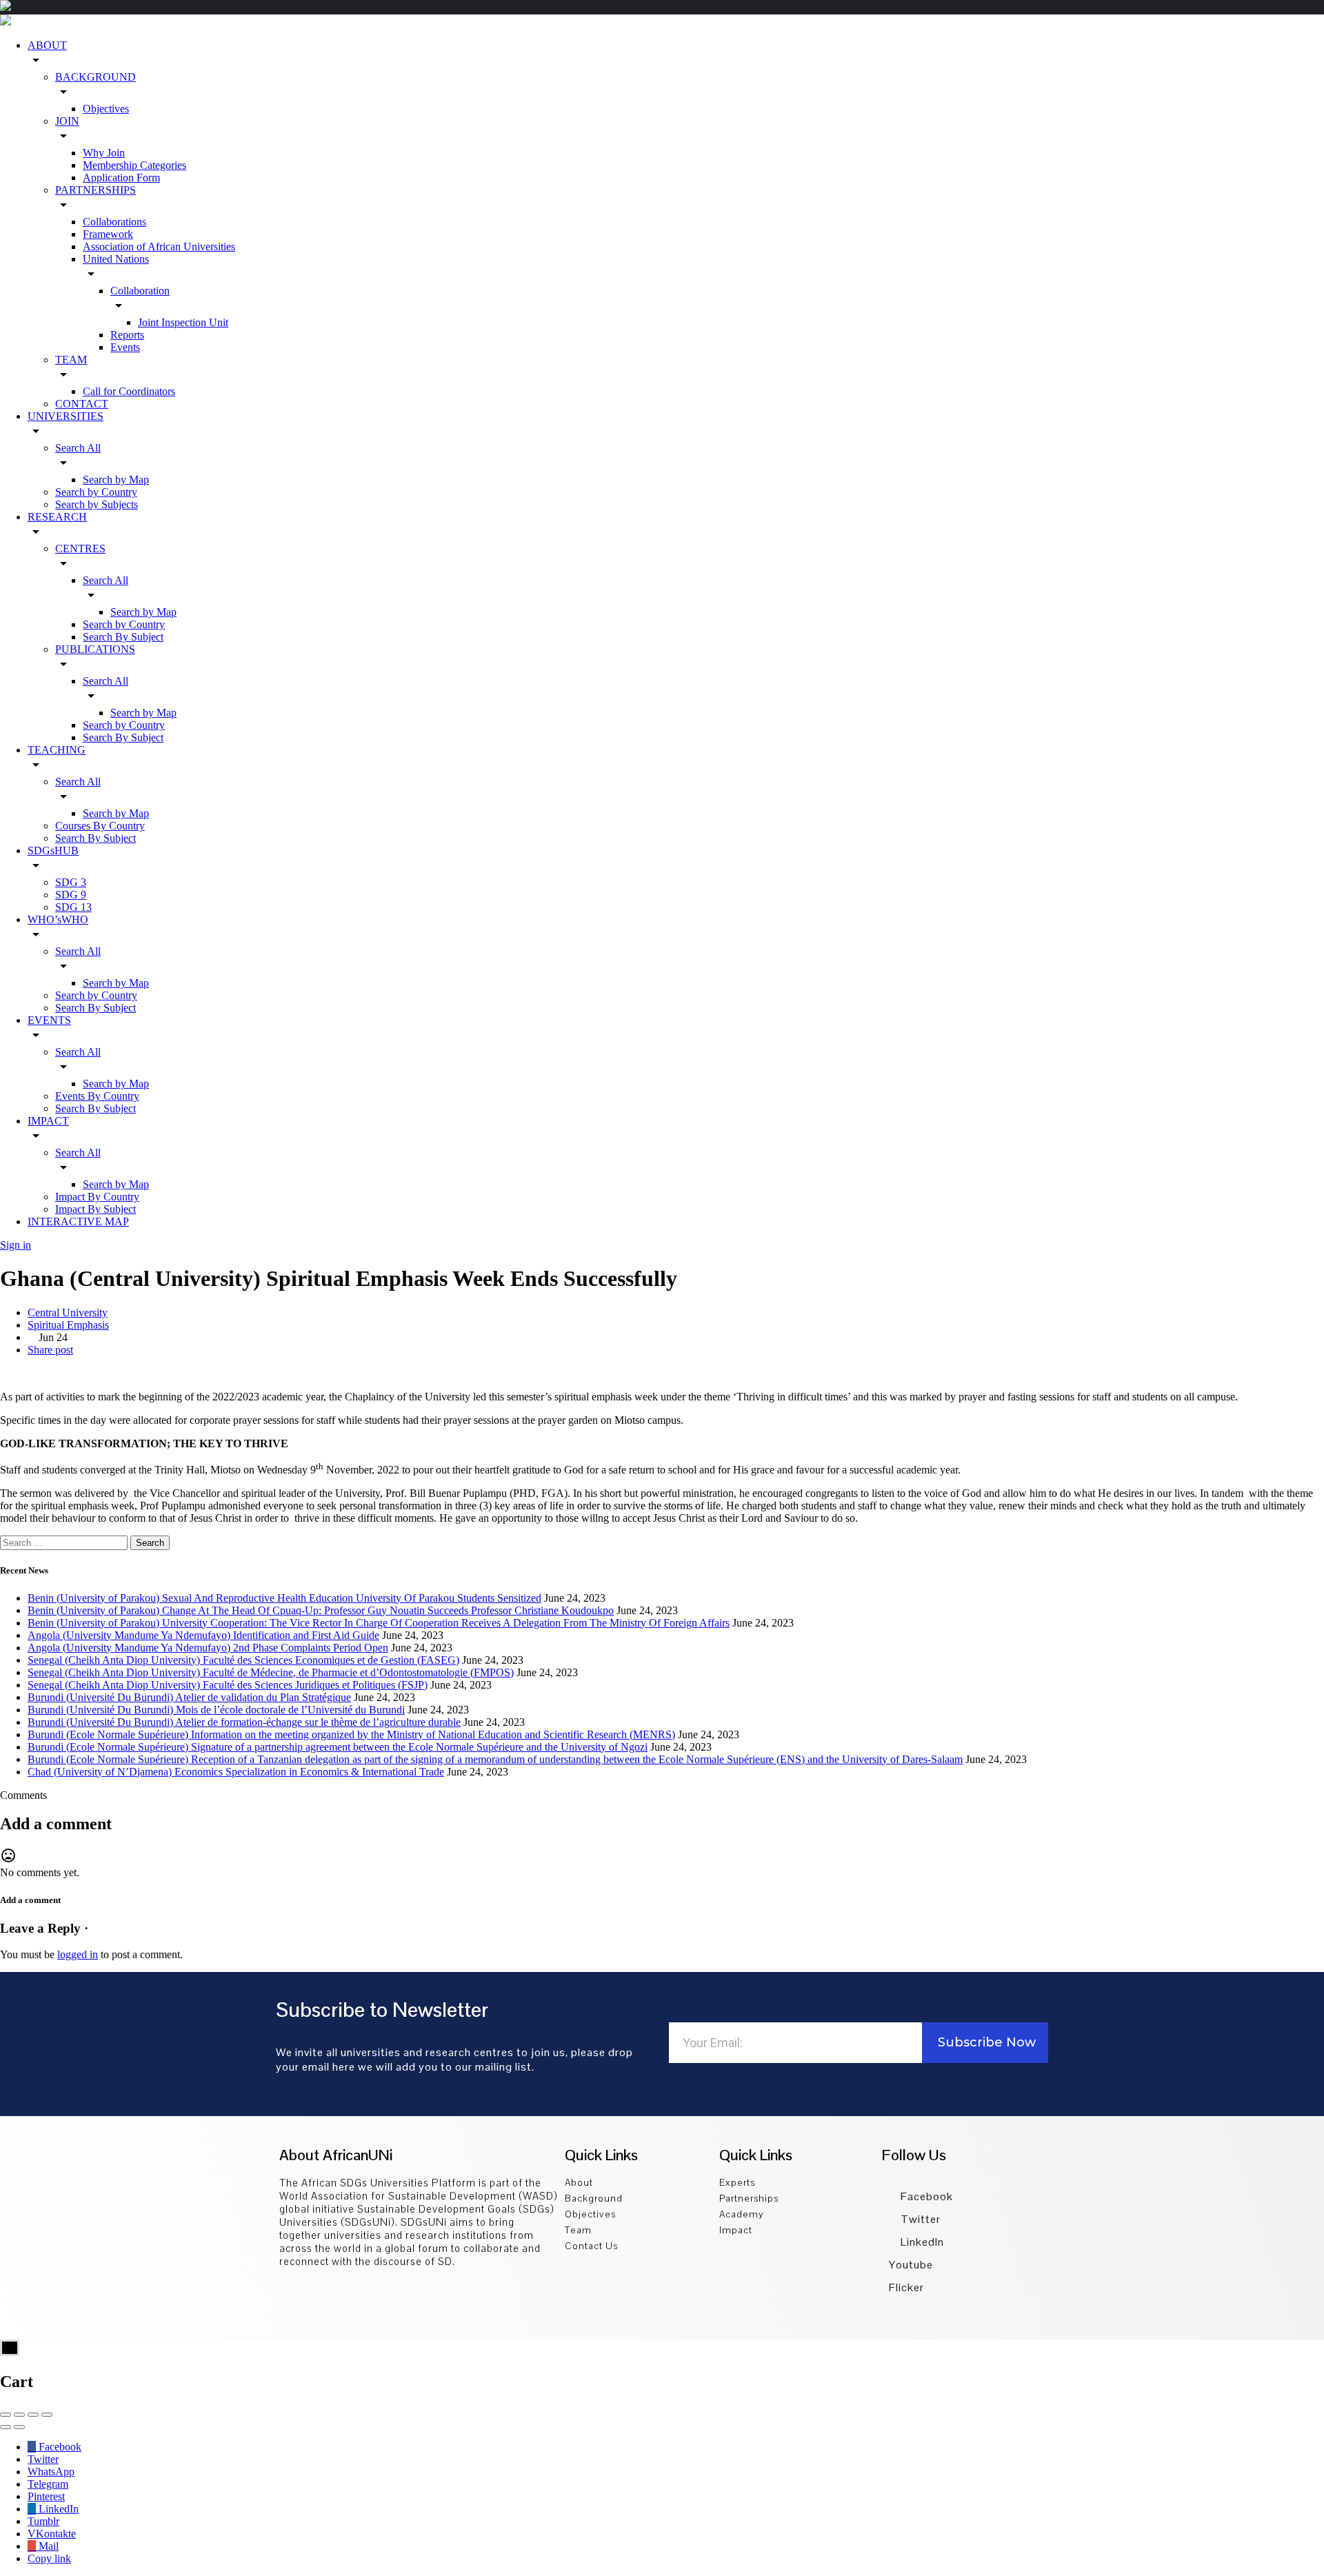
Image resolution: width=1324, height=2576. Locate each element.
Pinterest (46, 2496)
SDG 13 (73, 907)
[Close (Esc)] (6, 2415)
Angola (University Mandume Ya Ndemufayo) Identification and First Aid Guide (203, 1635)
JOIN (67, 121)
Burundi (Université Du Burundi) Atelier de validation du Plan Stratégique (189, 1697)
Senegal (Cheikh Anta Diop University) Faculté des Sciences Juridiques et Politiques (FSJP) (228, 1685)
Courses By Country (100, 826)
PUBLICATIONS (95, 649)
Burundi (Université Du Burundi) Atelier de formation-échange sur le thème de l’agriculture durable (244, 1722)
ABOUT (47, 45)
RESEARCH (57, 517)
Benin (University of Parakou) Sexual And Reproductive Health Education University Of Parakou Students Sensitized (284, 1598)
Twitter (919, 2219)
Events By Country (97, 1096)
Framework (108, 234)
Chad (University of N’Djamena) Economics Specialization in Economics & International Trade (236, 1772)
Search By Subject (123, 637)
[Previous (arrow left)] (6, 2427)
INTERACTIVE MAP (78, 1221)
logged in (78, 1954)
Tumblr (43, 2521)
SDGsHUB (53, 851)
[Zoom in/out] (47, 2415)
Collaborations (114, 222)
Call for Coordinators (129, 391)
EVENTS (49, 1020)
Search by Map (116, 480)
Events (125, 347)
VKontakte (52, 2534)
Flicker (906, 2287)
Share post (50, 1350)
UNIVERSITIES (66, 416)
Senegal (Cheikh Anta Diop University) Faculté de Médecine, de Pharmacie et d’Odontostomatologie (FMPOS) (271, 1672)
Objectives (106, 109)
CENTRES (80, 549)
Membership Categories (134, 165)
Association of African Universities (159, 246)
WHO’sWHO (58, 919)
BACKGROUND (96, 77)
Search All (78, 448)
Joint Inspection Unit (183, 322)
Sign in (16, 1245)
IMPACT (48, 1121)
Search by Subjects (97, 504)
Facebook (925, 2196)
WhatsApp (51, 2472)
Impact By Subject (96, 1209)
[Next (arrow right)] (19, 2427)
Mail (47, 2546)
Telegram (48, 2484)
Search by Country (96, 492)
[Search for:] (65, 1542)
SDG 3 (71, 882)
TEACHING (57, 750)
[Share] (19, 2415)
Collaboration (140, 291)
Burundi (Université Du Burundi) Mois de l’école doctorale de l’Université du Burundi (216, 1710)
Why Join (104, 153)
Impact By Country (97, 1197)
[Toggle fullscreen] (33, 2415)
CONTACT (82, 404)
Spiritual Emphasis (68, 1325)
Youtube (911, 2265)
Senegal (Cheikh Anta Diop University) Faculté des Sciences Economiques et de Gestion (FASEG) (243, 1660)
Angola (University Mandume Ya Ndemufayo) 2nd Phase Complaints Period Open (208, 1648)
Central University (68, 1312)
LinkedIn (921, 2242)
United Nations (116, 259)
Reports (127, 335)
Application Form (121, 178)
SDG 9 (71, 895)
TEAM (71, 360)
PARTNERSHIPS (96, 190)
